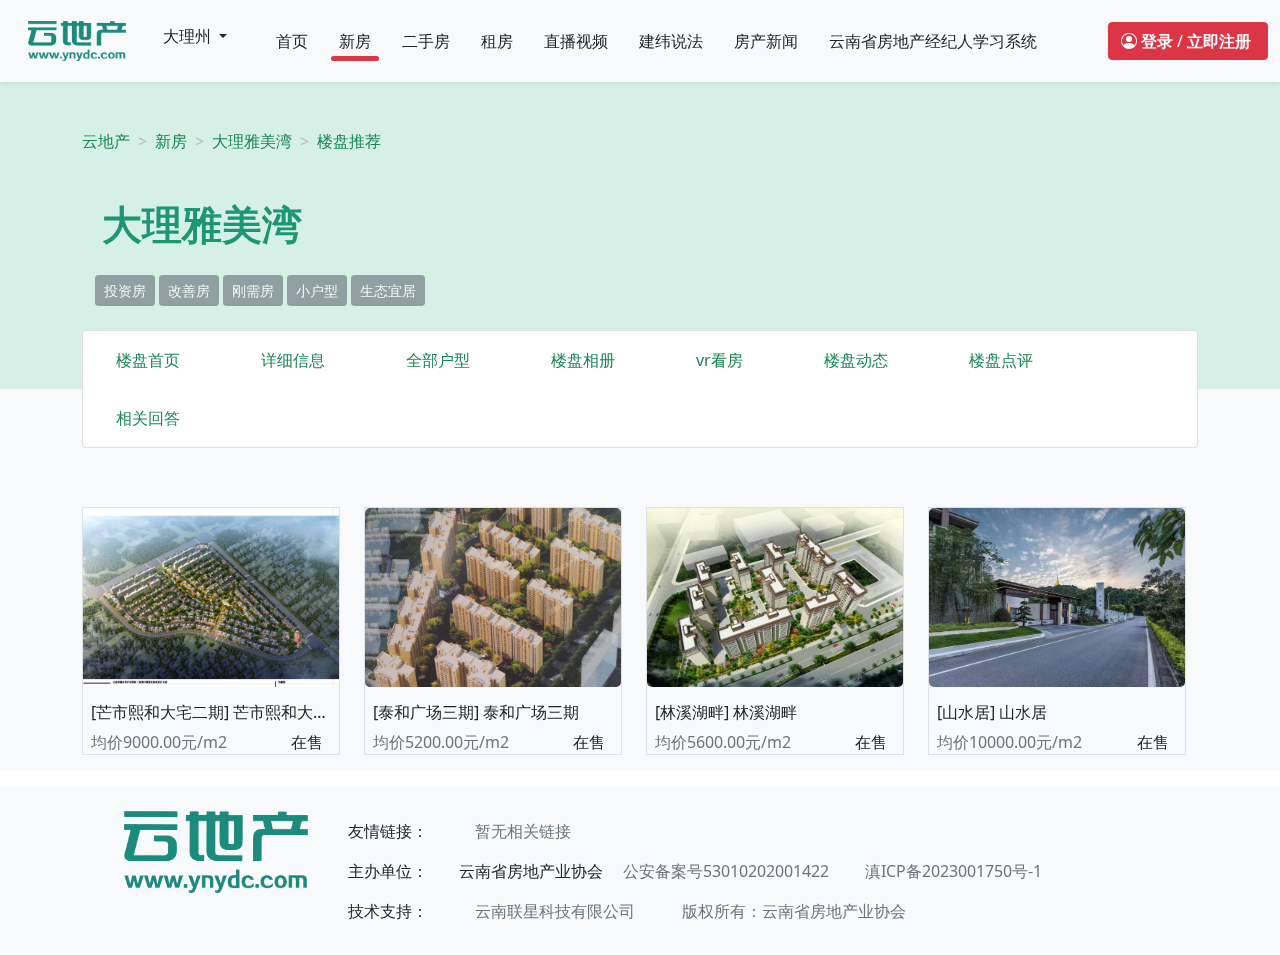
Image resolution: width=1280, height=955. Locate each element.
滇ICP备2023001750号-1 (953, 871)
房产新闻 (766, 41)
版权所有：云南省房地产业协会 (794, 911)
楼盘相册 (583, 360)
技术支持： (388, 911)
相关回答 (148, 418)
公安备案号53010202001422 (726, 871)
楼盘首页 (148, 360)
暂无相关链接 (523, 831)
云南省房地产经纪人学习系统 (933, 41)
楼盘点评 (1001, 360)
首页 (292, 41)
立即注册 (1219, 41)
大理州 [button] (189, 36)
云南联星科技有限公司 (555, 911)
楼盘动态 (856, 360)
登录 (1157, 41)
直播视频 (576, 41)
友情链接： (388, 831)
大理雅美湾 (252, 141)
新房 (355, 41)
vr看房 (719, 360)
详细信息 (293, 360)
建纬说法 (671, 41)
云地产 (106, 141)
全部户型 (438, 360)
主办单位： (388, 871)
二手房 (426, 41)
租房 (497, 41)
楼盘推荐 (349, 141)
